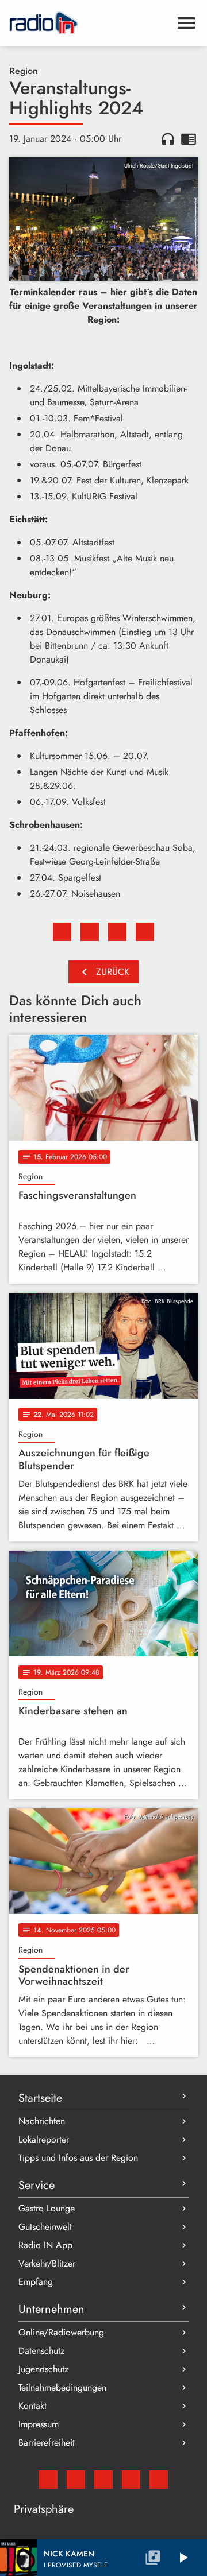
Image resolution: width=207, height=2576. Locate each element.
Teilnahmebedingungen (62, 2387)
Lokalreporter (44, 2139)
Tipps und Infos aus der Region (78, 2158)
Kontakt (32, 2406)
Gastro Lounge (47, 2208)
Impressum (39, 2424)
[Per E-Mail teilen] (145, 932)
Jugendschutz (43, 2369)
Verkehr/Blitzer (47, 2263)
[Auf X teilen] (90, 932)
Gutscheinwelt (45, 2227)
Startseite (40, 2098)
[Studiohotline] (159, 2480)
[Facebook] (76, 2480)
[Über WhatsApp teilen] (117, 932)
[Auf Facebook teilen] (62, 932)
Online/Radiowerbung (61, 2332)
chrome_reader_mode (189, 139)
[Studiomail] (48, 2480)
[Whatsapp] (131, 2480)
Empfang (36, 2282)
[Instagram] (103, 2480)
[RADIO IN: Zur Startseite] (90, 23)
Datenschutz (41, 2351)
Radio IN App (45, 2245)
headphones (168, 139)
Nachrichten (42, 2121)
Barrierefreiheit (47, 2443)
